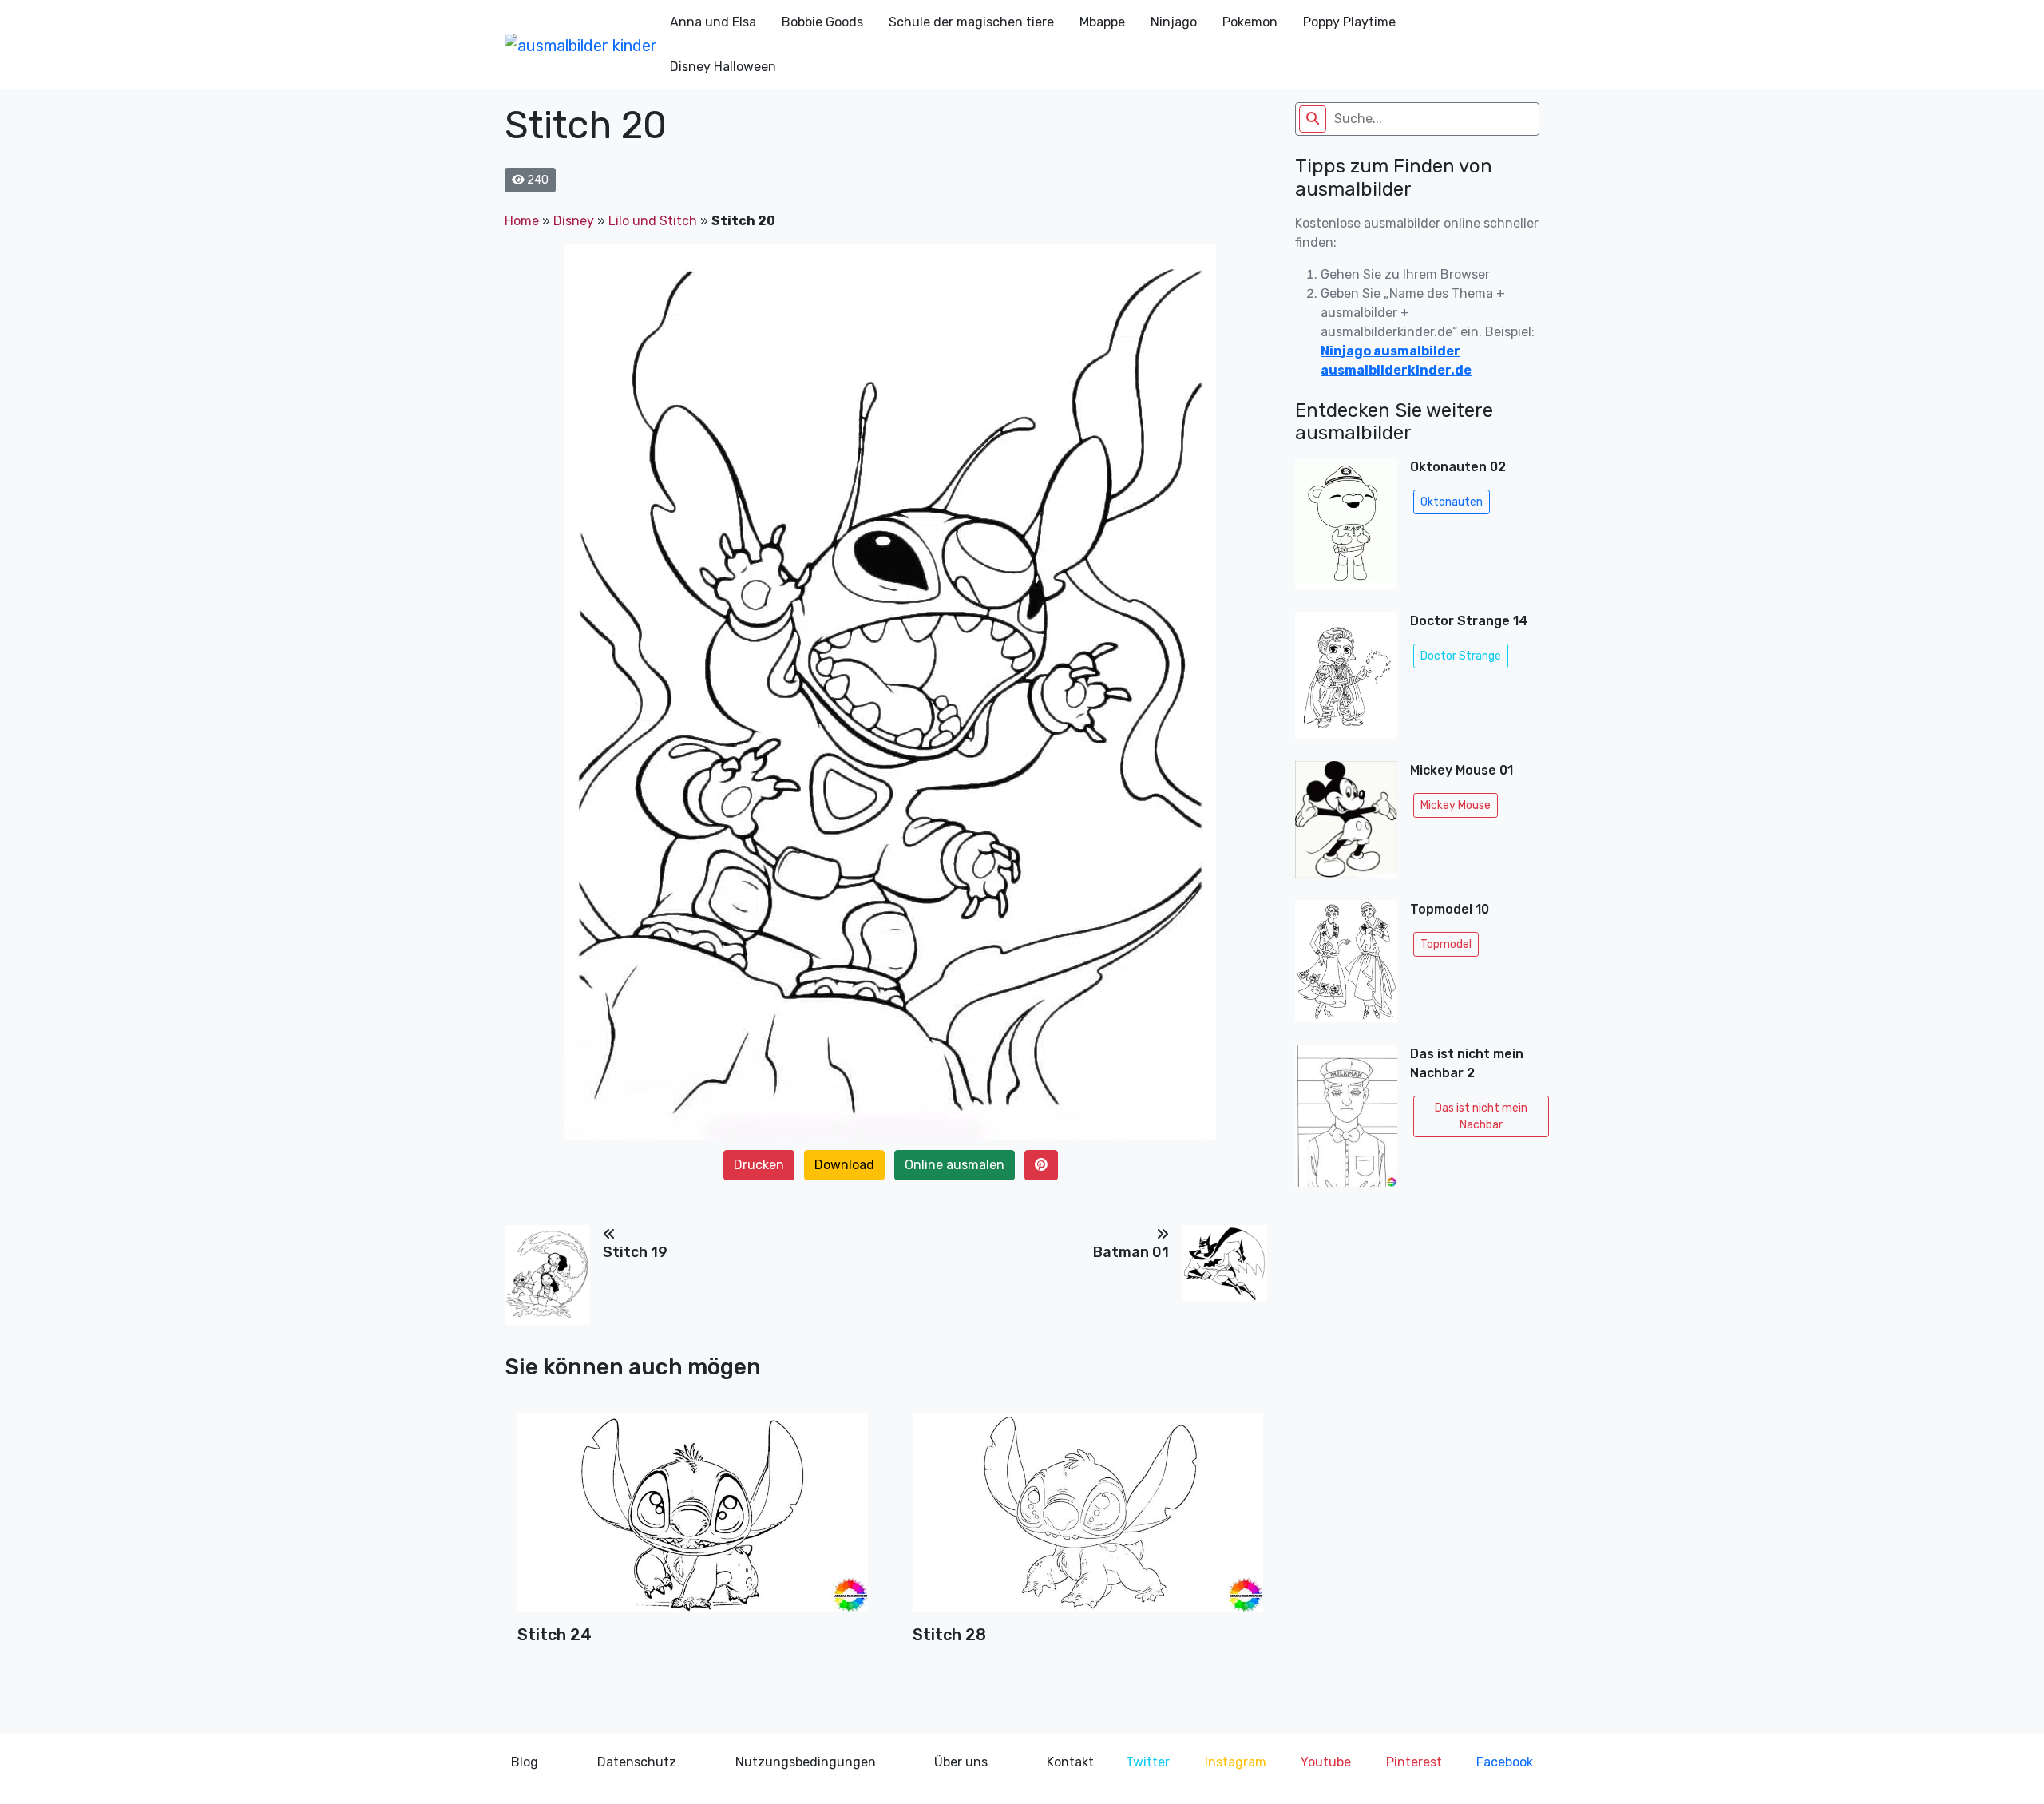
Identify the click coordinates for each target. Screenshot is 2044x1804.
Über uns (961, 1762)
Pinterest (1414, 1762)
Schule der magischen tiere (971, 22)
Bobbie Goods (822, 22)
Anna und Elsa (713, 22)
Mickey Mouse (1456, 805)
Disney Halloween (723, 67)
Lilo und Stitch (653, 221)
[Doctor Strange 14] (1346, 680)
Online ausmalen (955, 1165)
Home (522, 221)
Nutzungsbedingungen (806, 1762)
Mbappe (1102, 22)
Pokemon (1250, 22)
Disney (574, 221)
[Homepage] (581, 45)
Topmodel (1446, 944)
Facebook (1505, 1762)
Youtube (1326, 1762)
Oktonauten (1452, 502)
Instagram (1236, 1762)
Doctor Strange (1461, 656)
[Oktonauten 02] (1346, 528)
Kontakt (1070, 1762)
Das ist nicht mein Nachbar (1481, 1116)
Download (844, 1165)
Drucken (759, 1165)
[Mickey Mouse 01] (1346, 824)
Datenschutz (637, 1762)
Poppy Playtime (1349, 22)
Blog (525, 1762)
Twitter (1148, 1762)
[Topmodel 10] (1346, 966)
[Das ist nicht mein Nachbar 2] (1346, 1116)
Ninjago (1174, 22)
